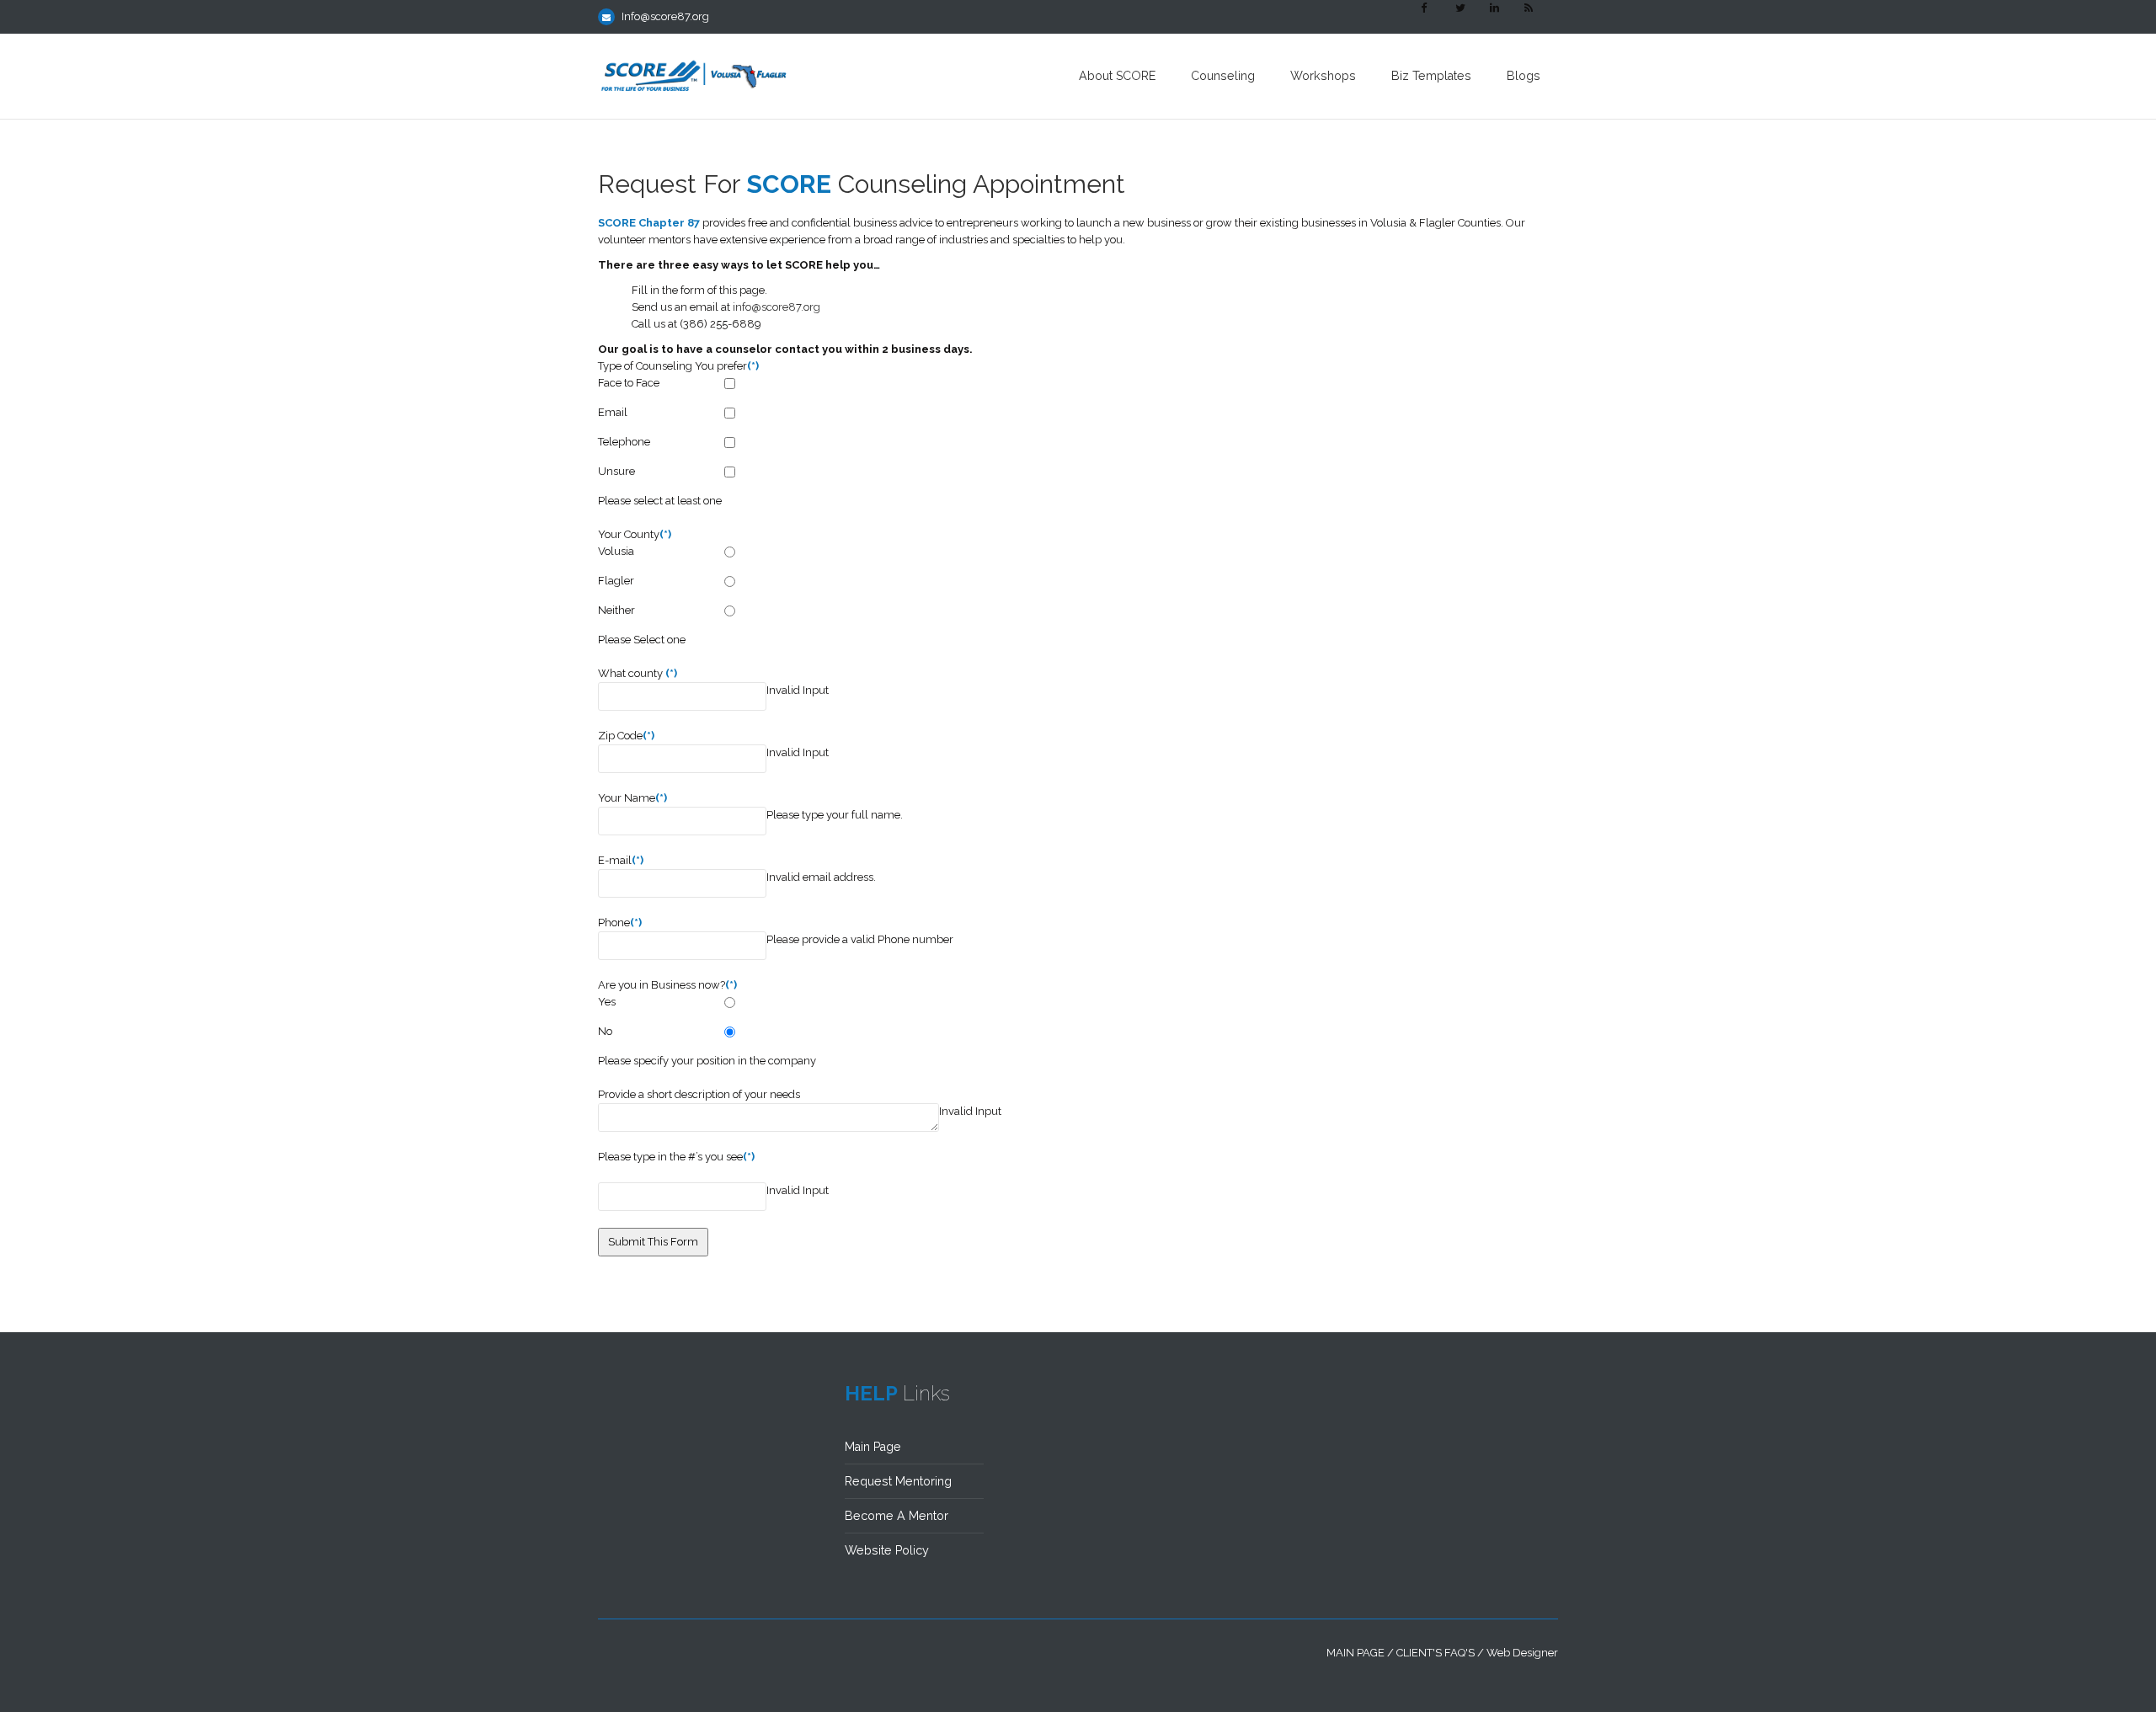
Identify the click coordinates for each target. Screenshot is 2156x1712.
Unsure (616, 471)
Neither (616, 610)
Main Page (873, 1447)
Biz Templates (1431, 76)
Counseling (1223, 76)
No (605, 1031)
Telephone (624, 442)
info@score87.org (776, 307)
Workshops (1323, 76)
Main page (1356, 1653)
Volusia (616, 551)
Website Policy (887, 1550)
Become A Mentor (897, 1516)
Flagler (616, 581)
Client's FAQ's (1436, 1653)
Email (613, 412)
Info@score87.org (665, 16)
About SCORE (1117, 76)
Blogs (1524, 76)
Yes (607, 1002)
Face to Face (629, 383)
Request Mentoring (898, 1481)
